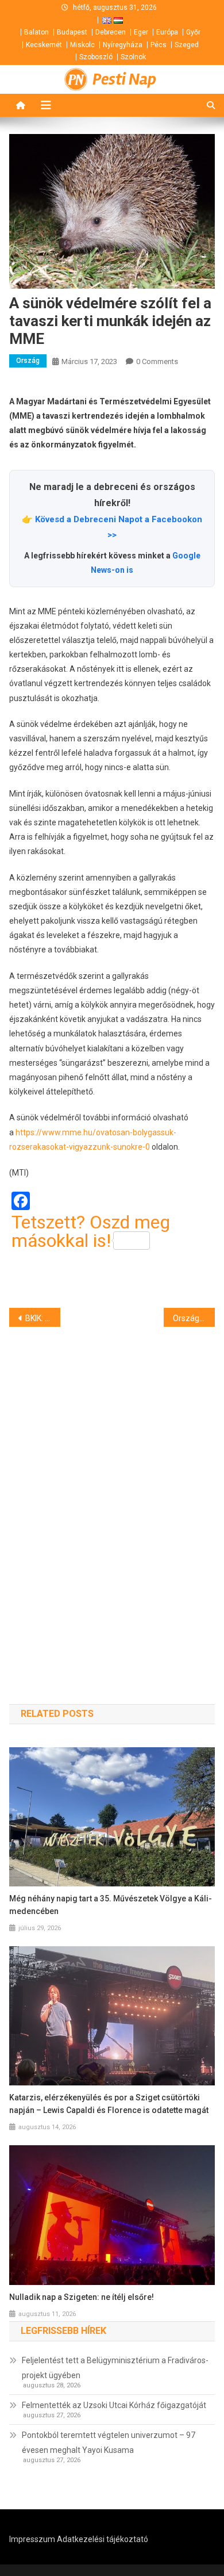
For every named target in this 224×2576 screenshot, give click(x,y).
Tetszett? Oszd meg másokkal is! (91, 1231)
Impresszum (32, 2539)
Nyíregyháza (123, 45)
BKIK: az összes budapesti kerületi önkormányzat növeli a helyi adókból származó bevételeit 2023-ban (43, 1318)
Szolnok (133, 57)
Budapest (72, 32)
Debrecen (111, 32)
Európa (167, 32)
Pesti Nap (124, 79)
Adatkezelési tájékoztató (103, 2539)
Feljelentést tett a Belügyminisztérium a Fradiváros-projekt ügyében (115, 2368)
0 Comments (157, 361)
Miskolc (82, 45)
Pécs (159, 45)
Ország (28, 361)
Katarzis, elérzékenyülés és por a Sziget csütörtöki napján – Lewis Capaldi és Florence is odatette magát (109, 2104)
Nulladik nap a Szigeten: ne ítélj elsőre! (82, 2297)
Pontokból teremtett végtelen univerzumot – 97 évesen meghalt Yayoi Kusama (109, 2443)
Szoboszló (96, 57)
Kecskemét (44, 45)
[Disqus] (112, 1495)
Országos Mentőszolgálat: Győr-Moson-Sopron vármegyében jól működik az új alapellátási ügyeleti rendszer (194, 1318)
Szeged (187, 45)
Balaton (36, 32)
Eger (141, 32)
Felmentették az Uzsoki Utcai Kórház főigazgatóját (114, 2405)
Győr (193, 32)
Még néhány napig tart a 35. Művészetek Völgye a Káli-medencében (111, 1905)
